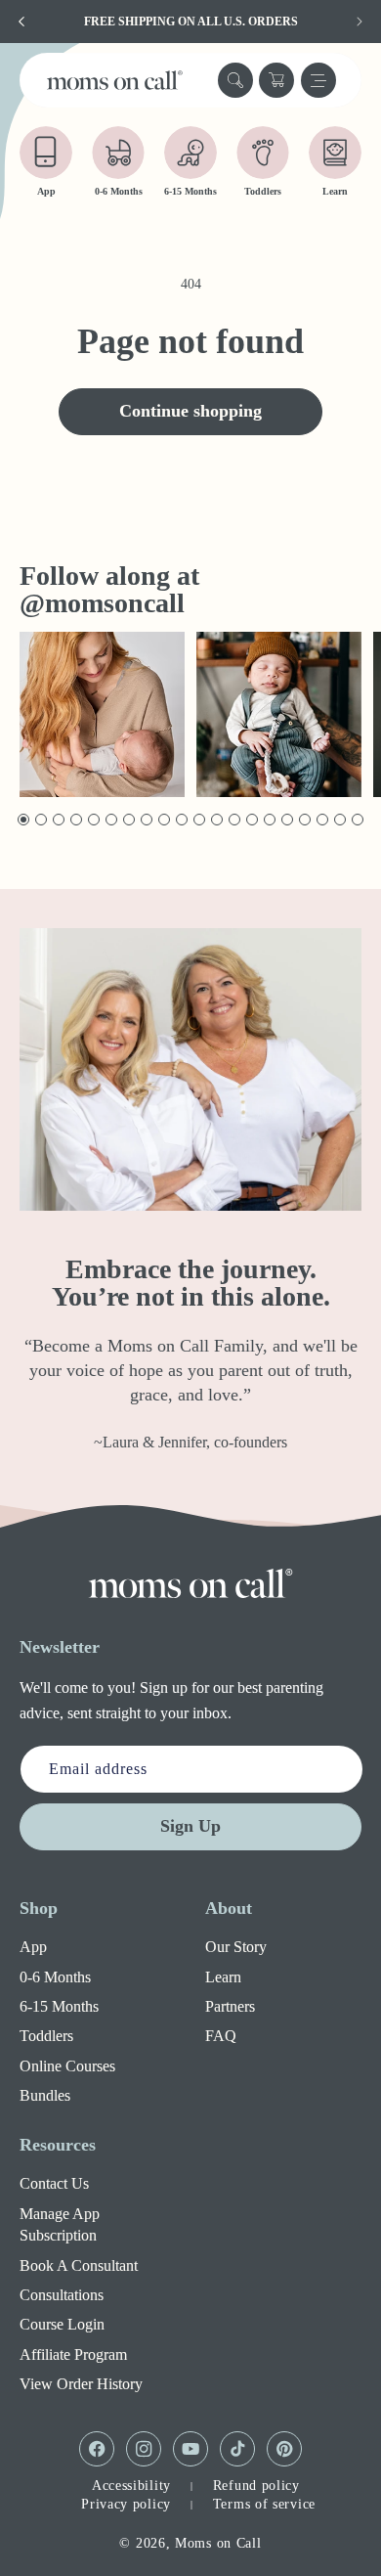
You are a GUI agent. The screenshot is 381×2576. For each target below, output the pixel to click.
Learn (223, 1977)
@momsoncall (102, 603)
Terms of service (264, 2504)
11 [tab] (200, 820)
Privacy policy (126, 2504)
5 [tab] (92, 820)
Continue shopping (190, 411)
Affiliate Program (73, 2354)
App (33, 1947)
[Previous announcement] (21, 22)
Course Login (62, 2324)
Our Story (236, 1947)
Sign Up (190, 1826)
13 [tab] (235, 820)
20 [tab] (358, 820)
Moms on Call (218, 2543)
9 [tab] (163, 820)
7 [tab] (127, 820)
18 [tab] (323, 820)
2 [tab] (40, 820)
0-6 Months (55, 1977)
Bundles (45, 2095)
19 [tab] (340, 820)
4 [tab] (75, 820)
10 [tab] (182, 820)
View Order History (81, 2384)
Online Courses (67, 2066)
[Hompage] (190, 1583)
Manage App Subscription (60, 2224)
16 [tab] (288, 820)
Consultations (62, 2295)
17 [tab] (305, 820)
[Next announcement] (360, 22)
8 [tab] (145, 820)
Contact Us (54, 2183)
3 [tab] (57, 820)
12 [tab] (217, 820)
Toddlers (46, 2036)
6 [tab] (110, 820)
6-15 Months (59, 2006)
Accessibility (131, 2486)
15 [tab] (270, 820)
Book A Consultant (79, 2265)
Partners (230, 2006)
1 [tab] (22, 820)
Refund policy (256, 2486)
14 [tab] (253, 820)
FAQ (221, 2036)
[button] (235, 80)
